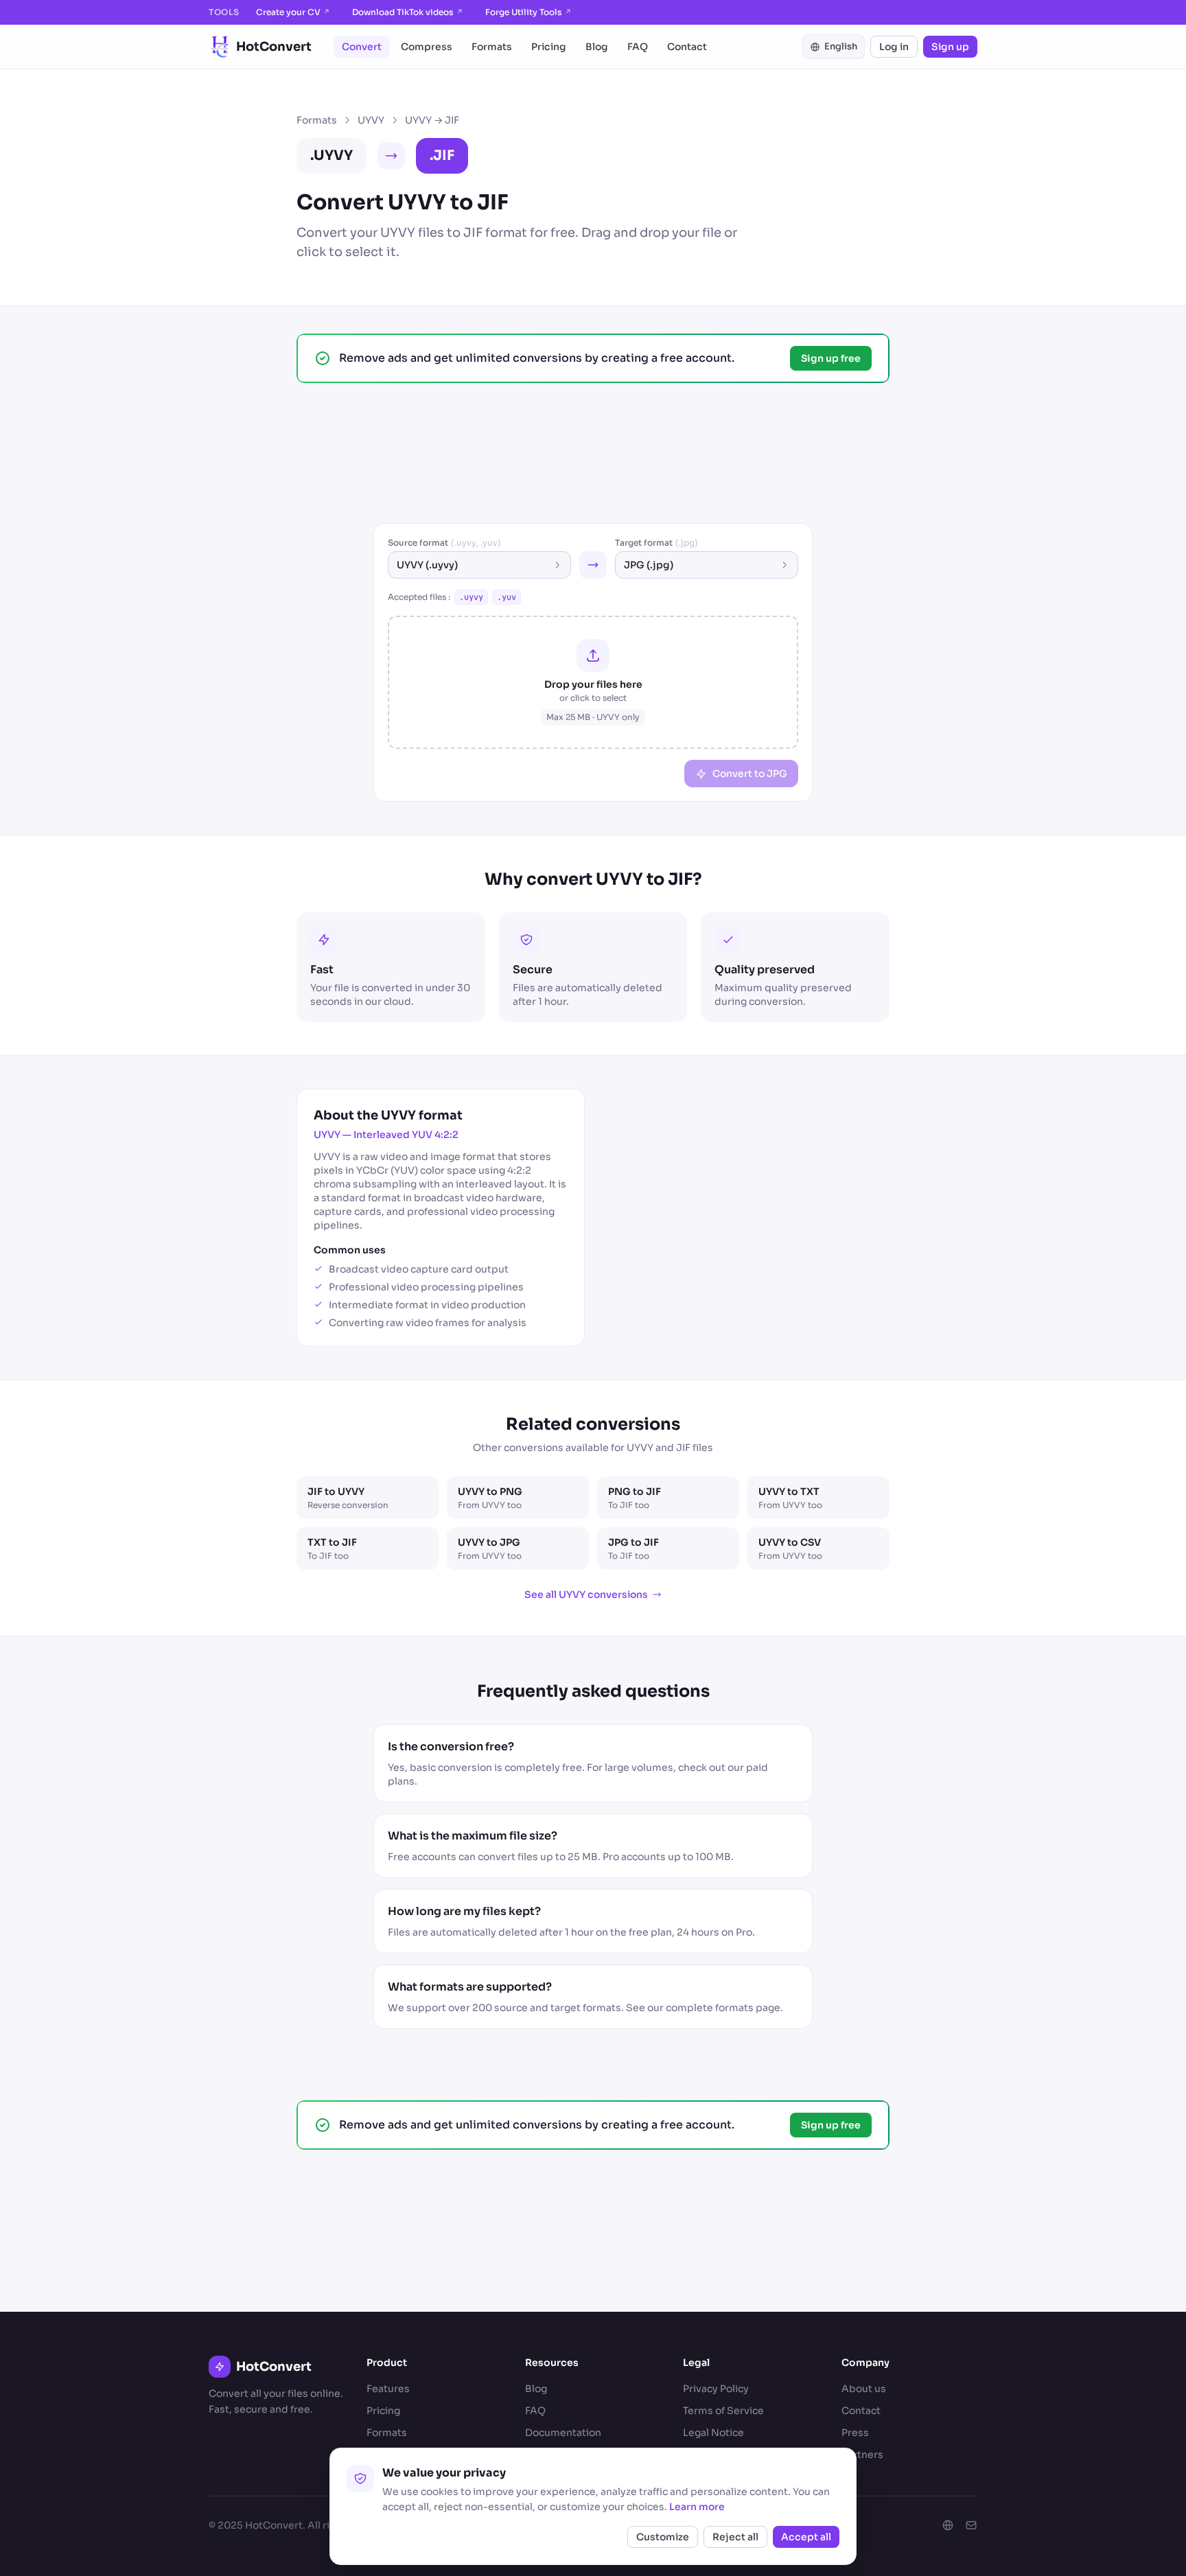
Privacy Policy (716, 2389)
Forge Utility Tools (528, 12)
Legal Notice (713, 2433)
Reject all (735, 2537)
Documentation (563, 2433)
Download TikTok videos (408, 12)
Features (388, 2389)
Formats (492, 47)
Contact (687, 47)
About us (864, 2389)
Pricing (549, 47)
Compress (427, 47)
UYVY (371, 120)
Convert (362, 47)
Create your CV (293, 12)
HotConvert (274, 47)
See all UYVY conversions (586, 1594)
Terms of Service (723, 2411)
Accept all (806, 2537)
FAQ (638, 47)
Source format (444, 543)
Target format (656, 543)
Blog (597, 47)
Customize (663, 2537)
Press (855, 2433)
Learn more (697, 2507)
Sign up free (831, 358)
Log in (894, 47)
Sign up (950, 47)
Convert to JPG (750, 774)
